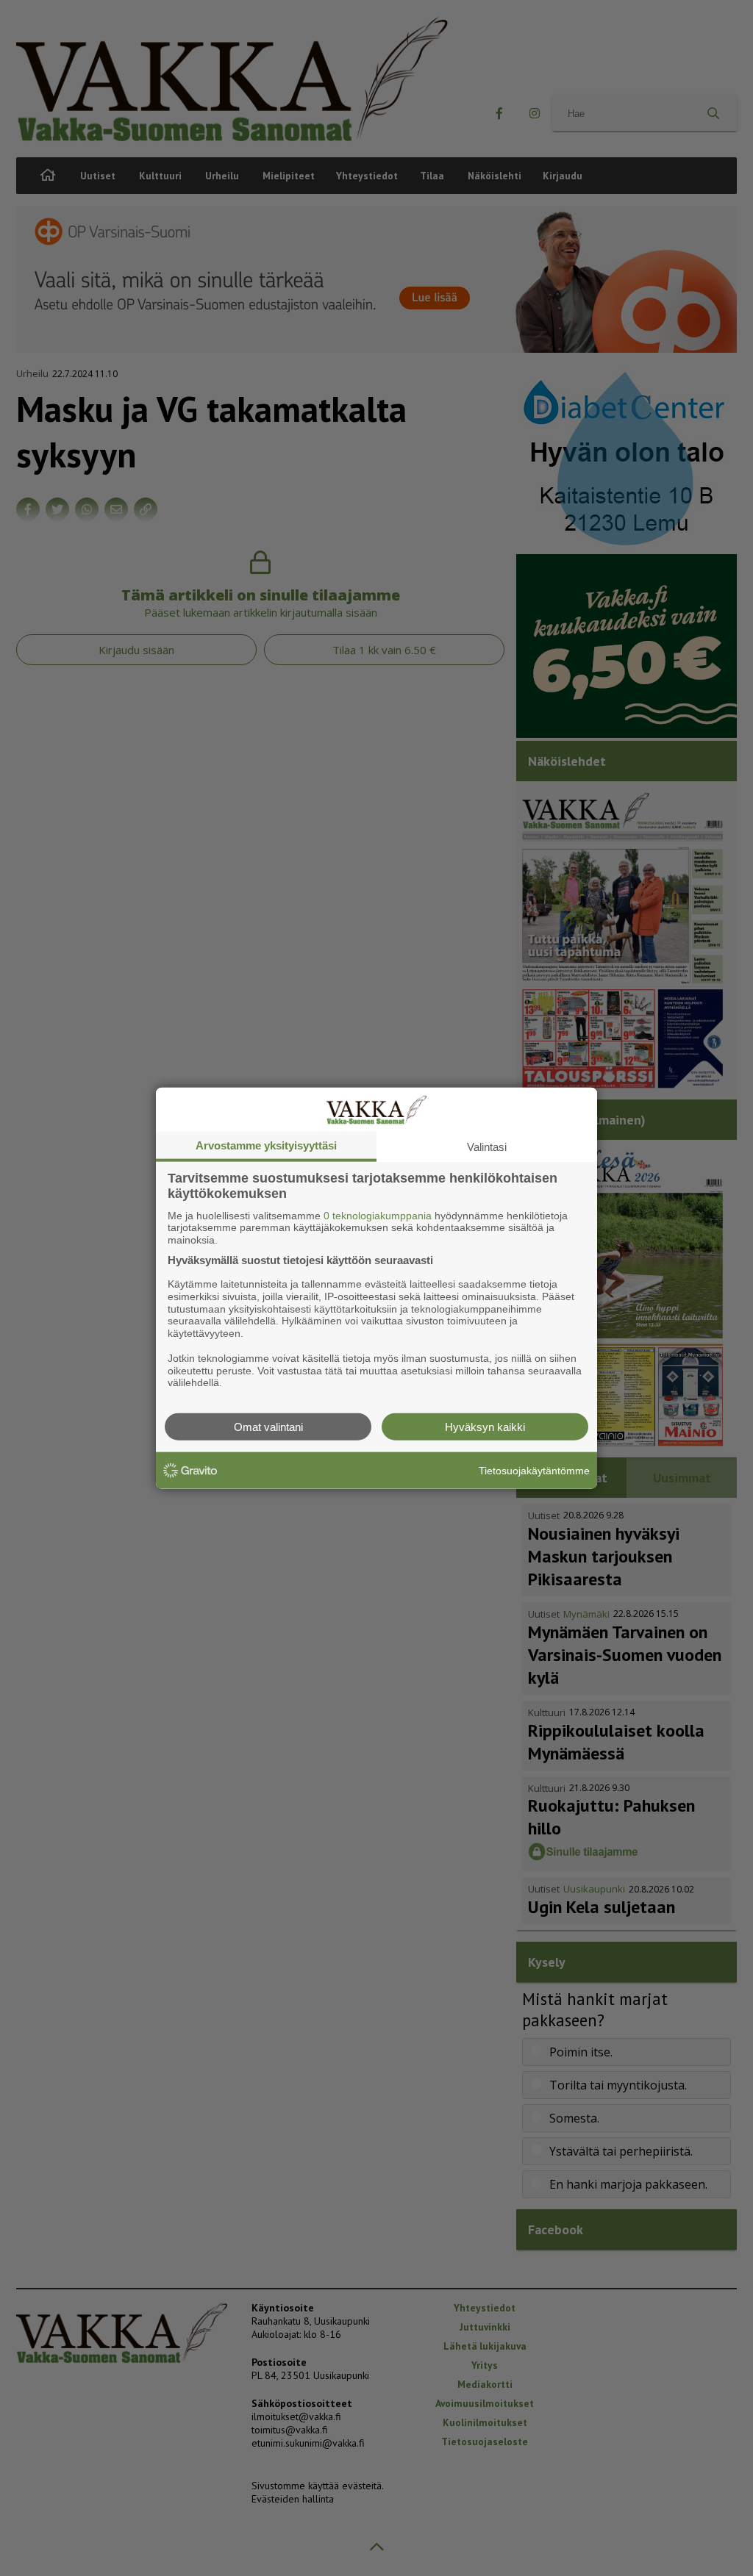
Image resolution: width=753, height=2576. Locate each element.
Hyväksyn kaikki (485, 1427)
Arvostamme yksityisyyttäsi (266, 1145)
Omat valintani (268, 1427)
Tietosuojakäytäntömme (534, 1470)
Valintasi (487, 1146)
